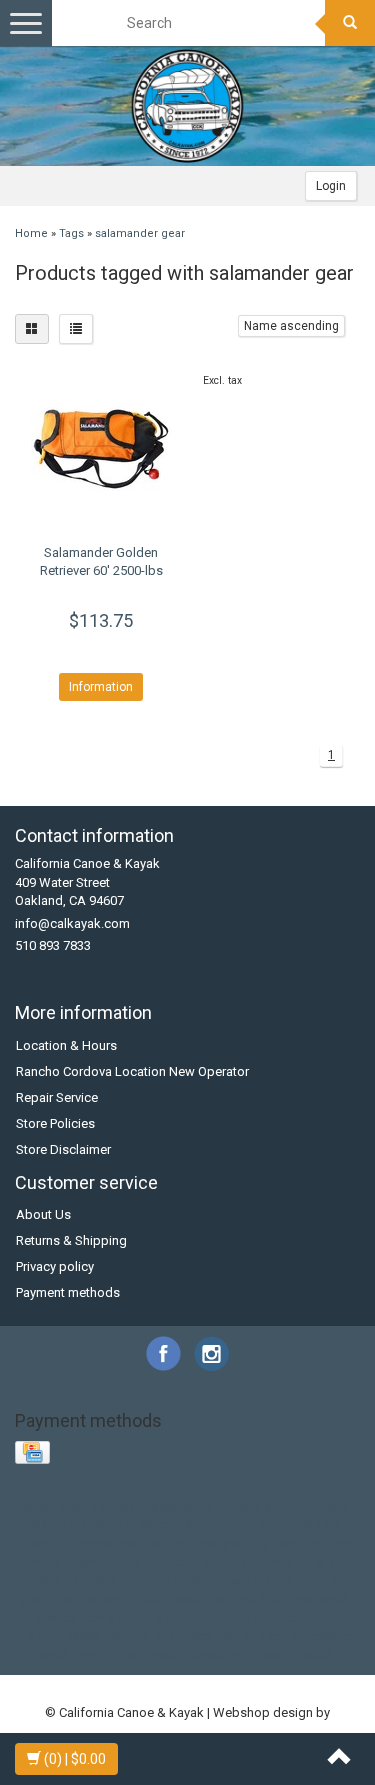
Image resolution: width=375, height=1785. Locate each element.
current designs (197, 1543)
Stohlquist (214, 1524)
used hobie (216, 1635)
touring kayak (61, 1635)
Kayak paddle (182, 1506)
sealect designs (82, 1617)
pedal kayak (168, 1598)
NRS (42, 1524)
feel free (328, 1543)
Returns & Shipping (71, 1240)
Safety (157, 1524)
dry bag (273, 1543)
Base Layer (51, 1506)
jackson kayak (166, 1580)
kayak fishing (255, 1580)
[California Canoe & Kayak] (188, 106)
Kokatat (253, 1506)
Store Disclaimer (63, 1149)
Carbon (113, 1506)
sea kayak (319, 1598)
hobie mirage (187, 1561)
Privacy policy (55, 1266)
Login (331, 186)
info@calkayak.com (72, 923)
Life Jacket (317, 1506)
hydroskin (262, 1561)
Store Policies (55, 1123)
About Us (43, 1214)
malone (102, 1598)
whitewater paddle (287, 1654)
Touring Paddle (296, 1524)
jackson (93, 1580)
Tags (71, 233)
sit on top (164, 1617)
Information (101, 687)
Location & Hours (66, 1045)
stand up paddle (248, 1617)
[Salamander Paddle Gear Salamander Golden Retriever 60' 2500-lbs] (101, 449)
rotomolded (246, 1598)
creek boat (112, 1543)
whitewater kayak (175, 1654)
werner (96, 1654)
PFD (75, 1524)
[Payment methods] (34, 1453)
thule (319, 1617)
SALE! (113, 1524)
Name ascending (291, 326)
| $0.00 (75, 1759)
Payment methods (68, 1292)
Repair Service (57, 1097)
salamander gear (140, 233)
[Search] (350, 23)
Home (31, 233)
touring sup (142, 1635)
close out (45, 1543)
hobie (123, 1561)
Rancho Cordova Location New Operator (132, 1071)
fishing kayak (60, 1561)
